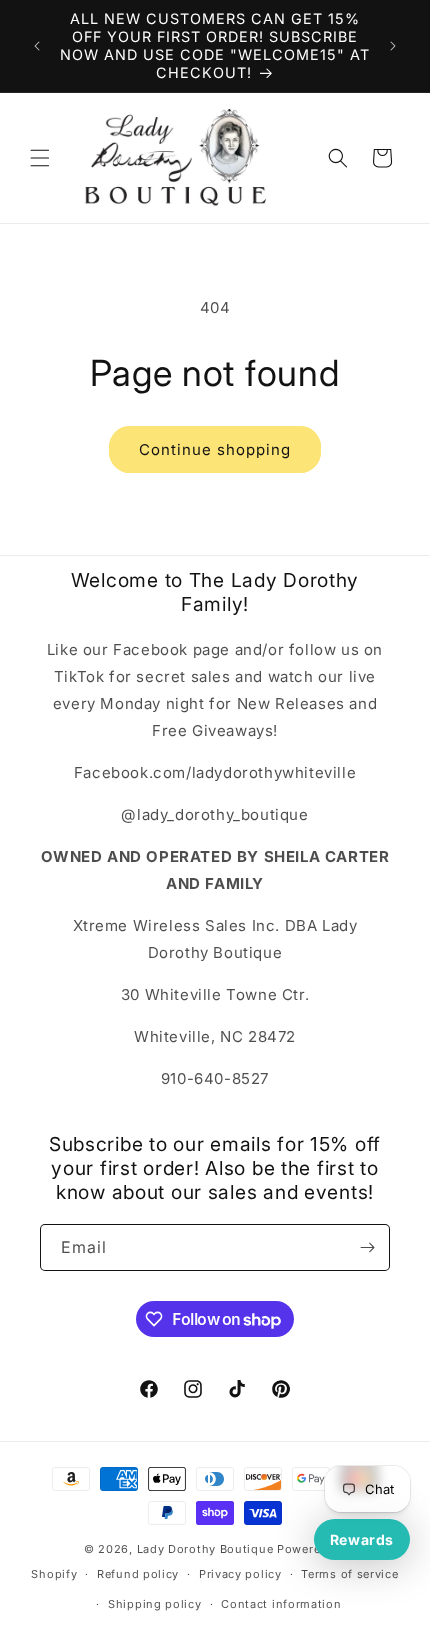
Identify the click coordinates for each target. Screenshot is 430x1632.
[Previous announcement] (37, 46)
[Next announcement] (393, 46)
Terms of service (349, 1574)
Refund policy (138, 1574)
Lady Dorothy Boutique (205, 1549)
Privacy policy (240, 1574)
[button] (40, 158)
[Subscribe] (367, 1247)
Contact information (281, 1604)
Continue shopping (215, 449)
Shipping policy (155, 1604)
